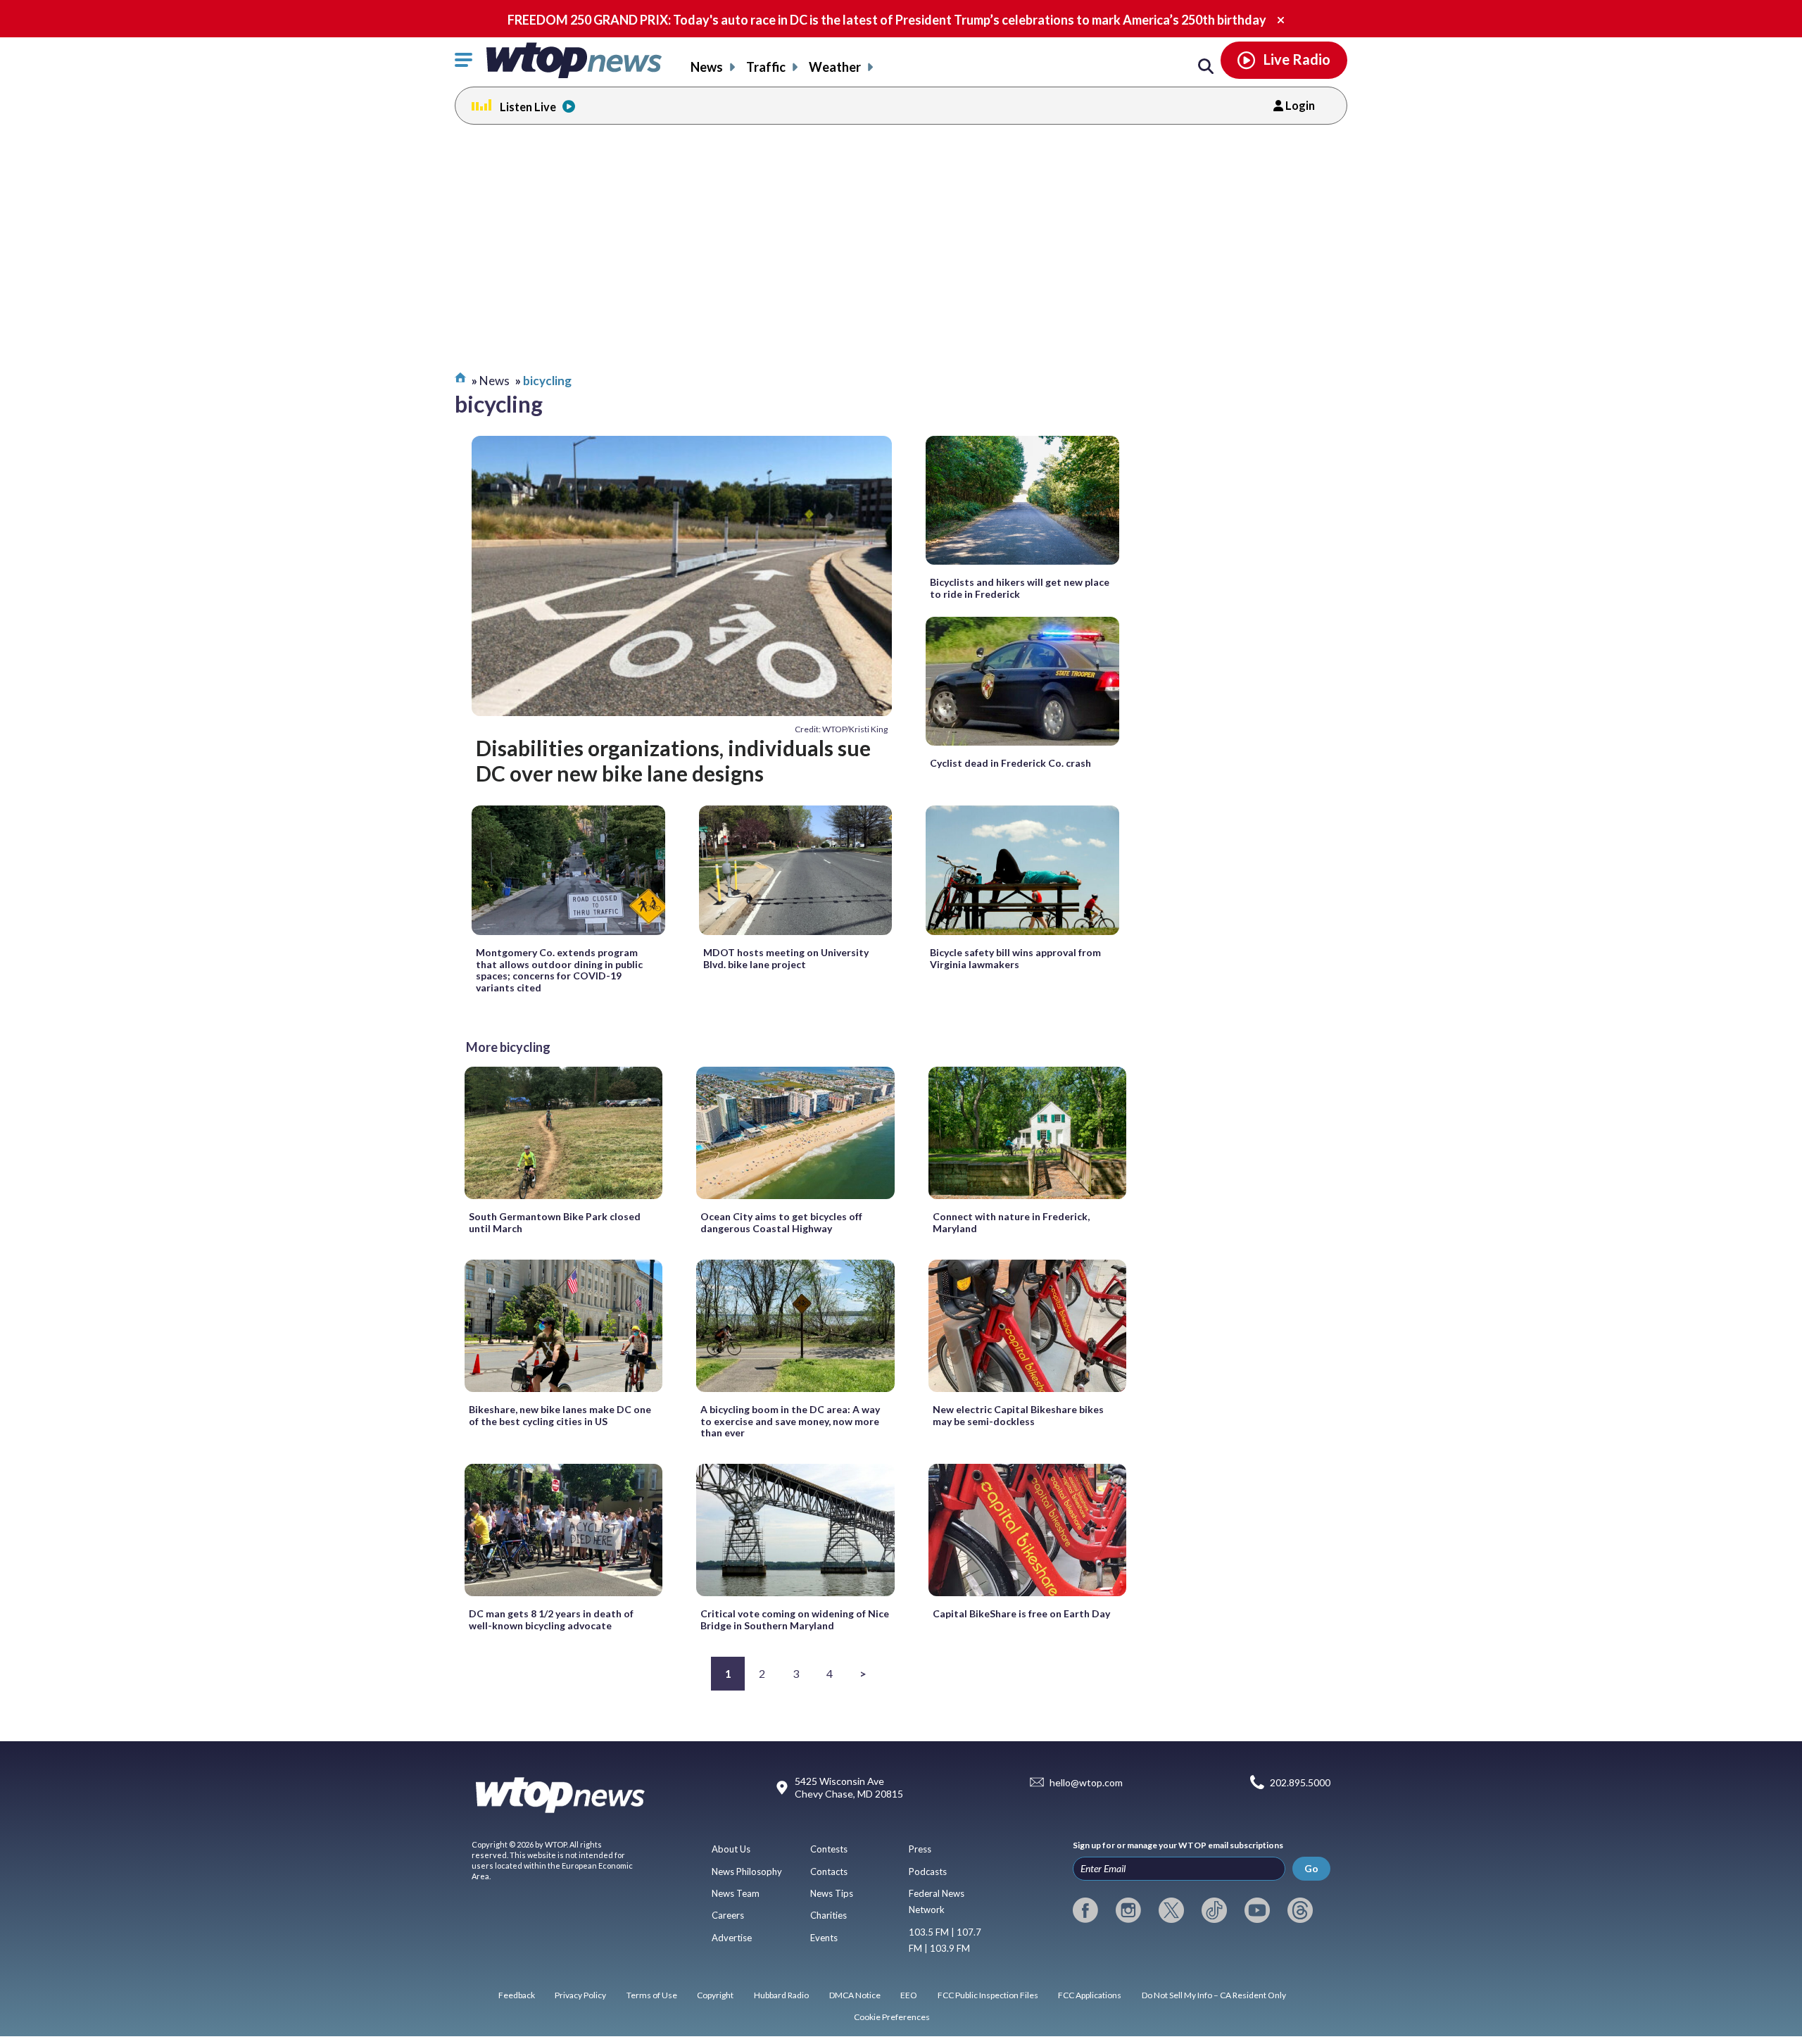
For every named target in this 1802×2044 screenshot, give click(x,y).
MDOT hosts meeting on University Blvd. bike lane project (786, 958)
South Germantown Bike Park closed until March (555, 1222)
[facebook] (1085, 1910)
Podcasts (928, 1871)
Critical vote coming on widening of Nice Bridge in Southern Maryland (795, 1619)
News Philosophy (747, 1871)
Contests (829, 1849)
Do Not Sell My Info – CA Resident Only (1214, 1995)
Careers (728, 1915)
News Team (736, 1893)
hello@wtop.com (1086, 1782)
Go (1311, 1868)
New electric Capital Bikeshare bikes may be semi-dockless (1018, 1415)
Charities (828, 1915)
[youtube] (1257, 1910)
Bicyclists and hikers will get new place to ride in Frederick (1020, 588)
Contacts (829, 1871)
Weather (835, 67)
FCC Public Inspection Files (988, 1995)
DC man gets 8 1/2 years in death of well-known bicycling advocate (551, 1619)
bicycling (547, 381)
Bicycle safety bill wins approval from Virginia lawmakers (1015, 958)
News (707, 67)
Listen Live (528, 107)
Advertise (732, 1938)
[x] (1171, 1910)
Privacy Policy (580, 1995)
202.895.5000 (1300, 1782)
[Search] (1206, 67)
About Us (731, 1849)
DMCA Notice (855, 1995)
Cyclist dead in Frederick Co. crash (1010, 763)
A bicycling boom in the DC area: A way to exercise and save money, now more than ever (790, 1421)
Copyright (715, 1995)
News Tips (832, 1893)
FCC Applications (1090, 1995)
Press (920, 1849)
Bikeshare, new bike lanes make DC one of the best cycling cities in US (560, 1415)
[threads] (1300, 1910)
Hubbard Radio (781, 1995)
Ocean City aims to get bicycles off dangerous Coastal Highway (781, 1222)
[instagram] (1128, 1910)
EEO (909, 1995)
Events (824, 1938)
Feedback (517, 1995)
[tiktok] (1214, 1910)
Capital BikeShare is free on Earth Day (1021, 1613)
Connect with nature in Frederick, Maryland (1011, 1222)
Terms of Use (652, 1995)
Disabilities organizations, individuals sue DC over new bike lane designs (673, 760)
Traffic (766, 67)
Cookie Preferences (892, 2017)
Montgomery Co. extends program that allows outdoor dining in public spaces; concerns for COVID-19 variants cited (559, 970)
